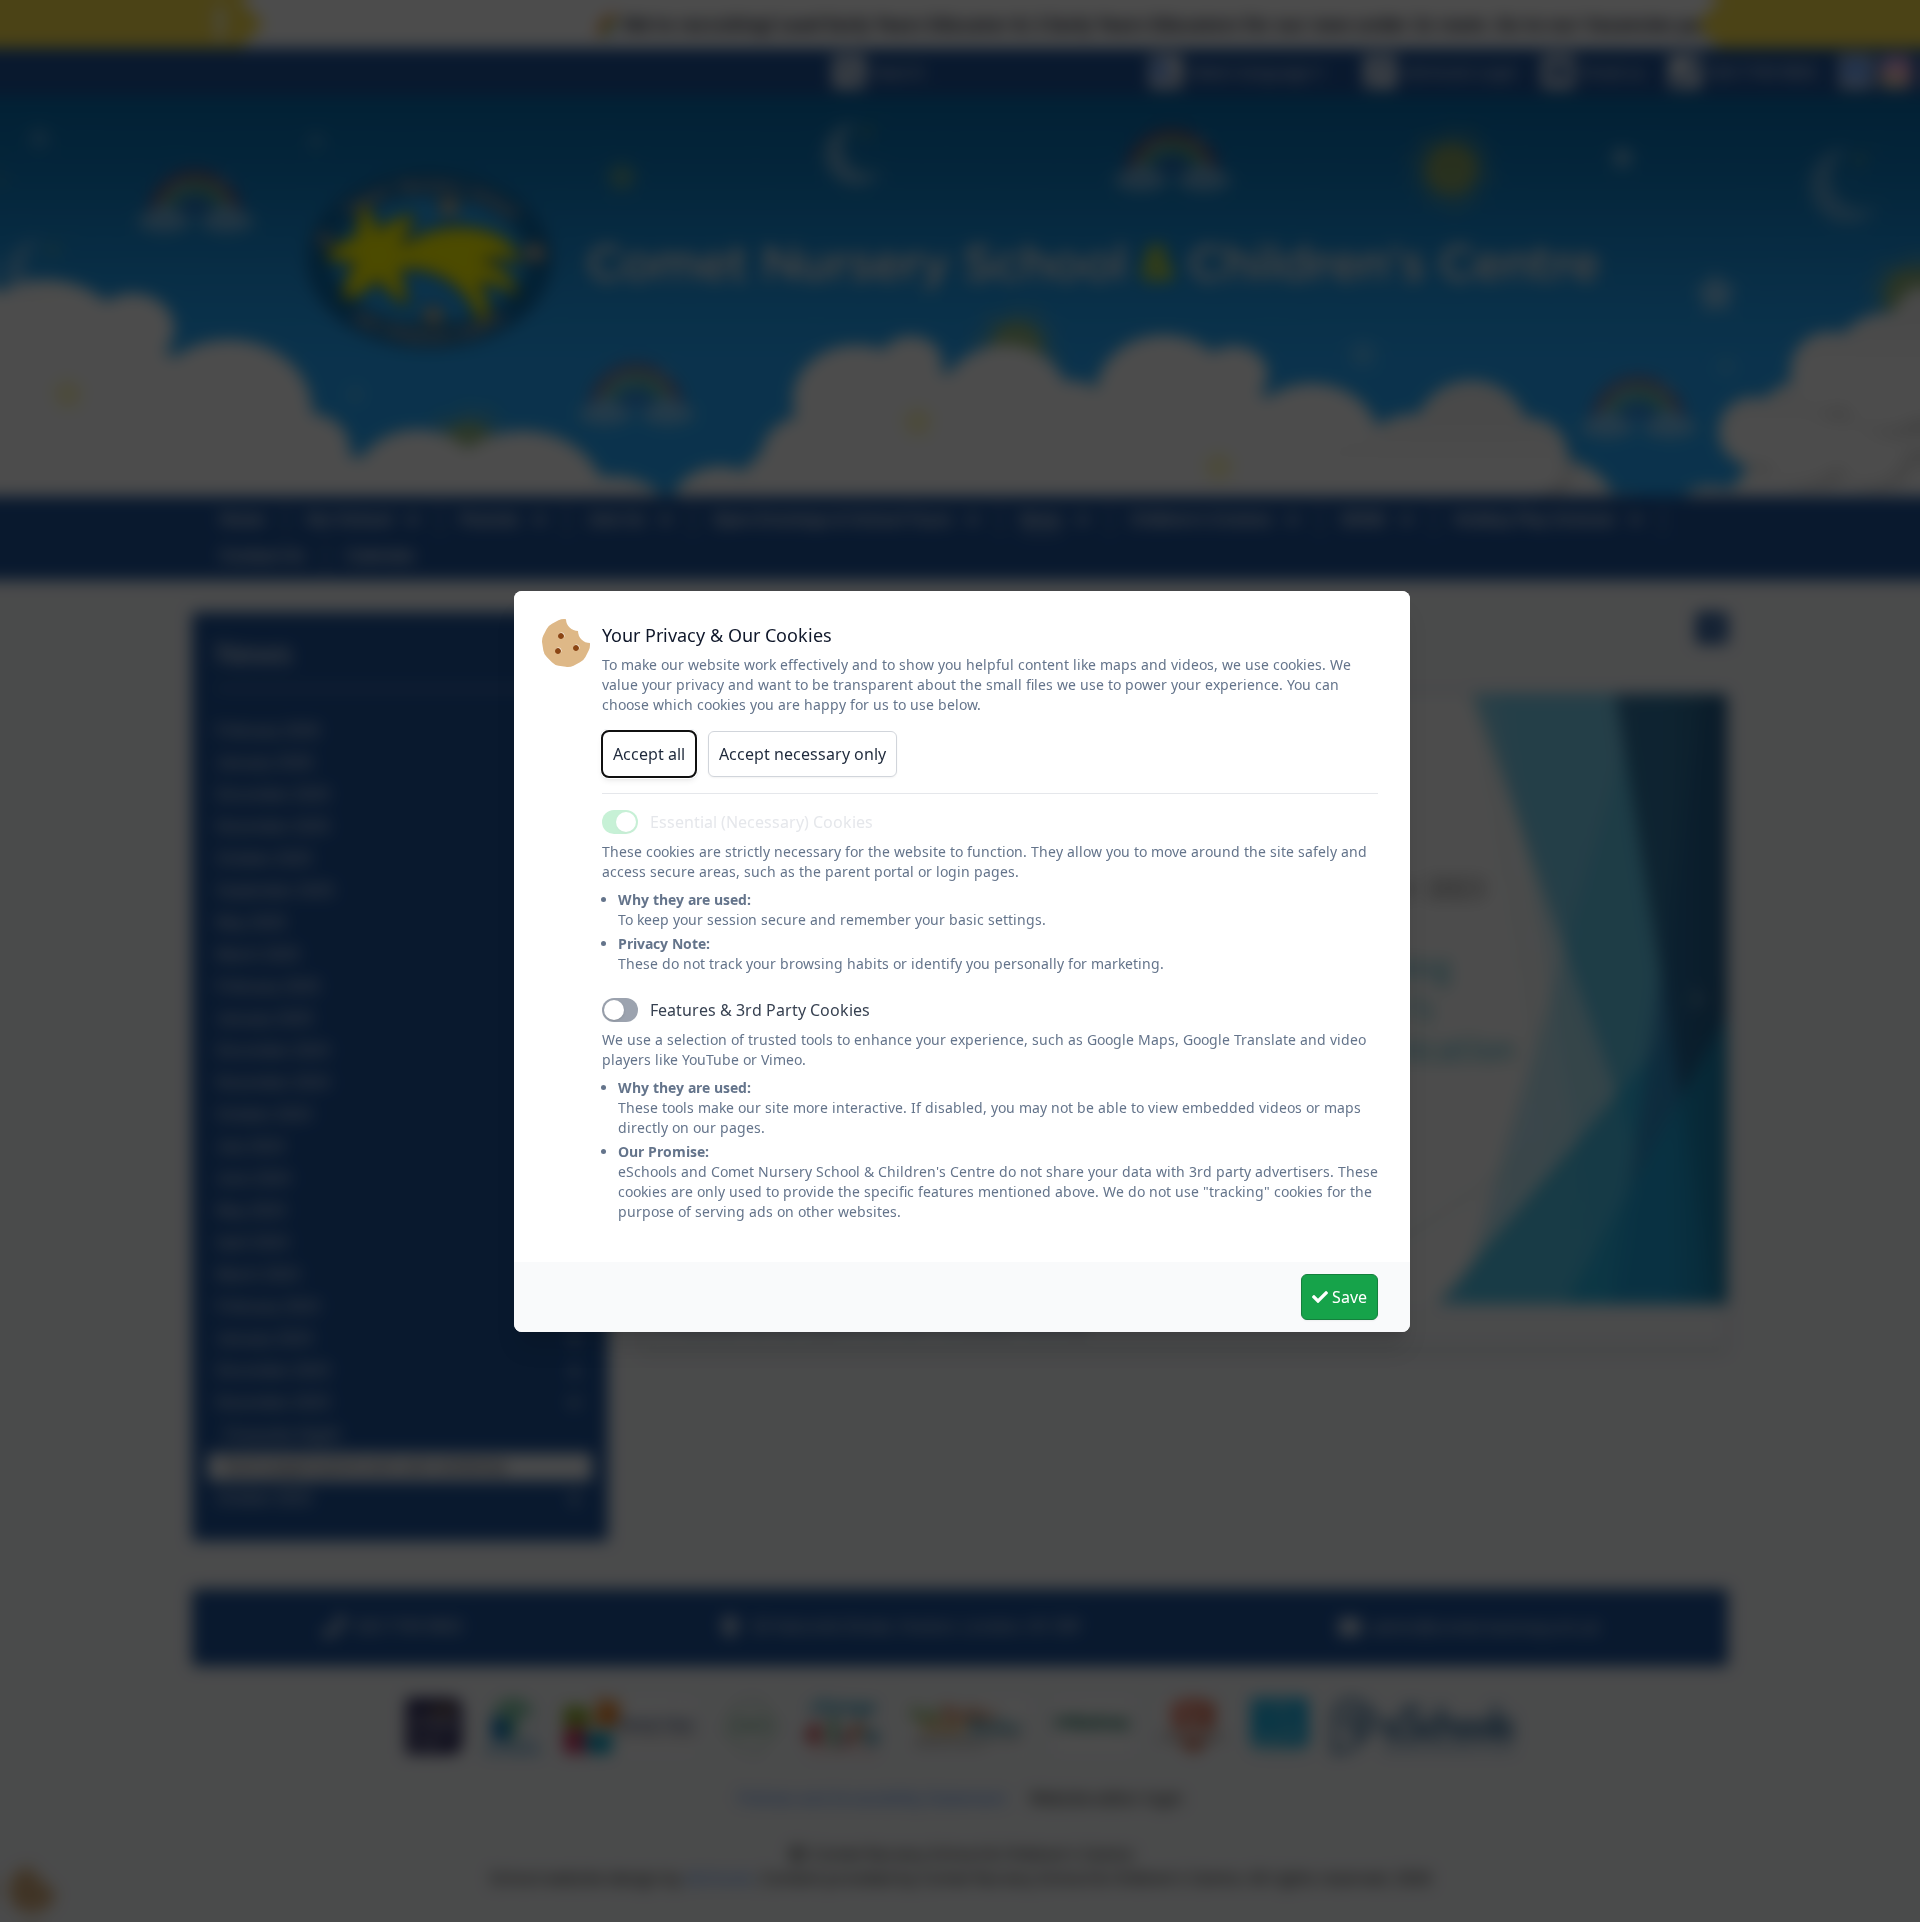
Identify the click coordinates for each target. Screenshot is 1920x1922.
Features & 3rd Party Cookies (760, 1010)
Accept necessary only (802, 754)
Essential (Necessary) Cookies (761, 822)
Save (1347, 1297)
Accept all (649, 754)
